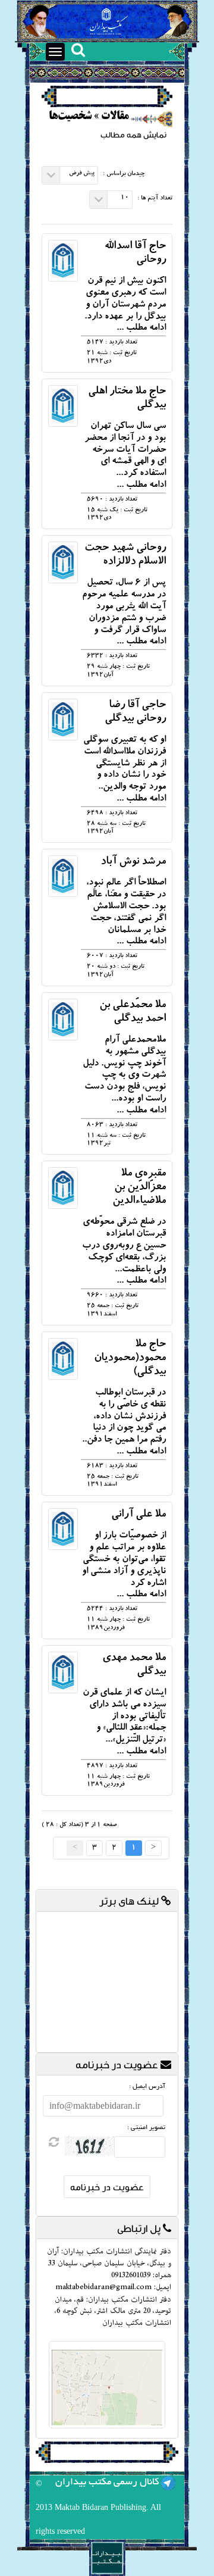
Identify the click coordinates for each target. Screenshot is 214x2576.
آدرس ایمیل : (147, 2087)
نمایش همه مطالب (133, 135)
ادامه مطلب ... (141, 329)
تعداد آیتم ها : (155, 199)
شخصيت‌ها (70, 117)
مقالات (115, 117)
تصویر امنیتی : (146, 2128)
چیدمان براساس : (124, 174)
